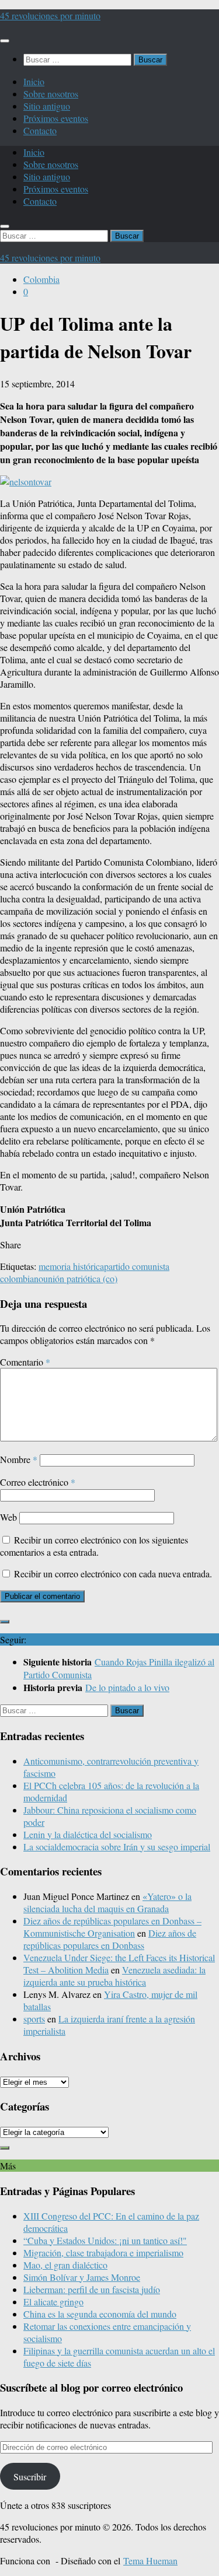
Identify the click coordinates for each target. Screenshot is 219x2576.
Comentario (25, 1362)
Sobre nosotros (51, 94)
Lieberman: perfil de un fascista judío (92, 2289)
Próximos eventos (56, 118)
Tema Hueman (150, 2561)
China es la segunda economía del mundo (100, 2314)
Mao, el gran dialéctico (65, 2265)
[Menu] (5, 41)
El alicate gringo (53, 2302)
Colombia (41, 279)
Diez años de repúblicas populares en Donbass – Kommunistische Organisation (112, 1927)
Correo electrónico (38, 1482)
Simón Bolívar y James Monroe (82, 2277)
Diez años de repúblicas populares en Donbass (110, 1939)
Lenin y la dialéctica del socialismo (88, 1834)
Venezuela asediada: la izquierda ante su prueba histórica (114, 1976)
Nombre (19, 1459)
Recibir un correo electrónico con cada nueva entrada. (113, 1574)
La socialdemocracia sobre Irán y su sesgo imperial (117, 1847)
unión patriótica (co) (80, 1278)
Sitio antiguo (47, 106)
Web (8, 1517)
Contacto (40, 130)
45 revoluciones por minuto (50, 15)
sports (34, 2019)
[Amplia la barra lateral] (5, 1622)
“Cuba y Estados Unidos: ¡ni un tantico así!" (105, 2240)
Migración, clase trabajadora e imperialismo (103, 2253)
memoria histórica (71, 1266)
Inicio (34, 81)
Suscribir (30, 2477)
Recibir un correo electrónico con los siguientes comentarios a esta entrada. (94, 1546)
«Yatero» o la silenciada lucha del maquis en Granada (107, 1902)
